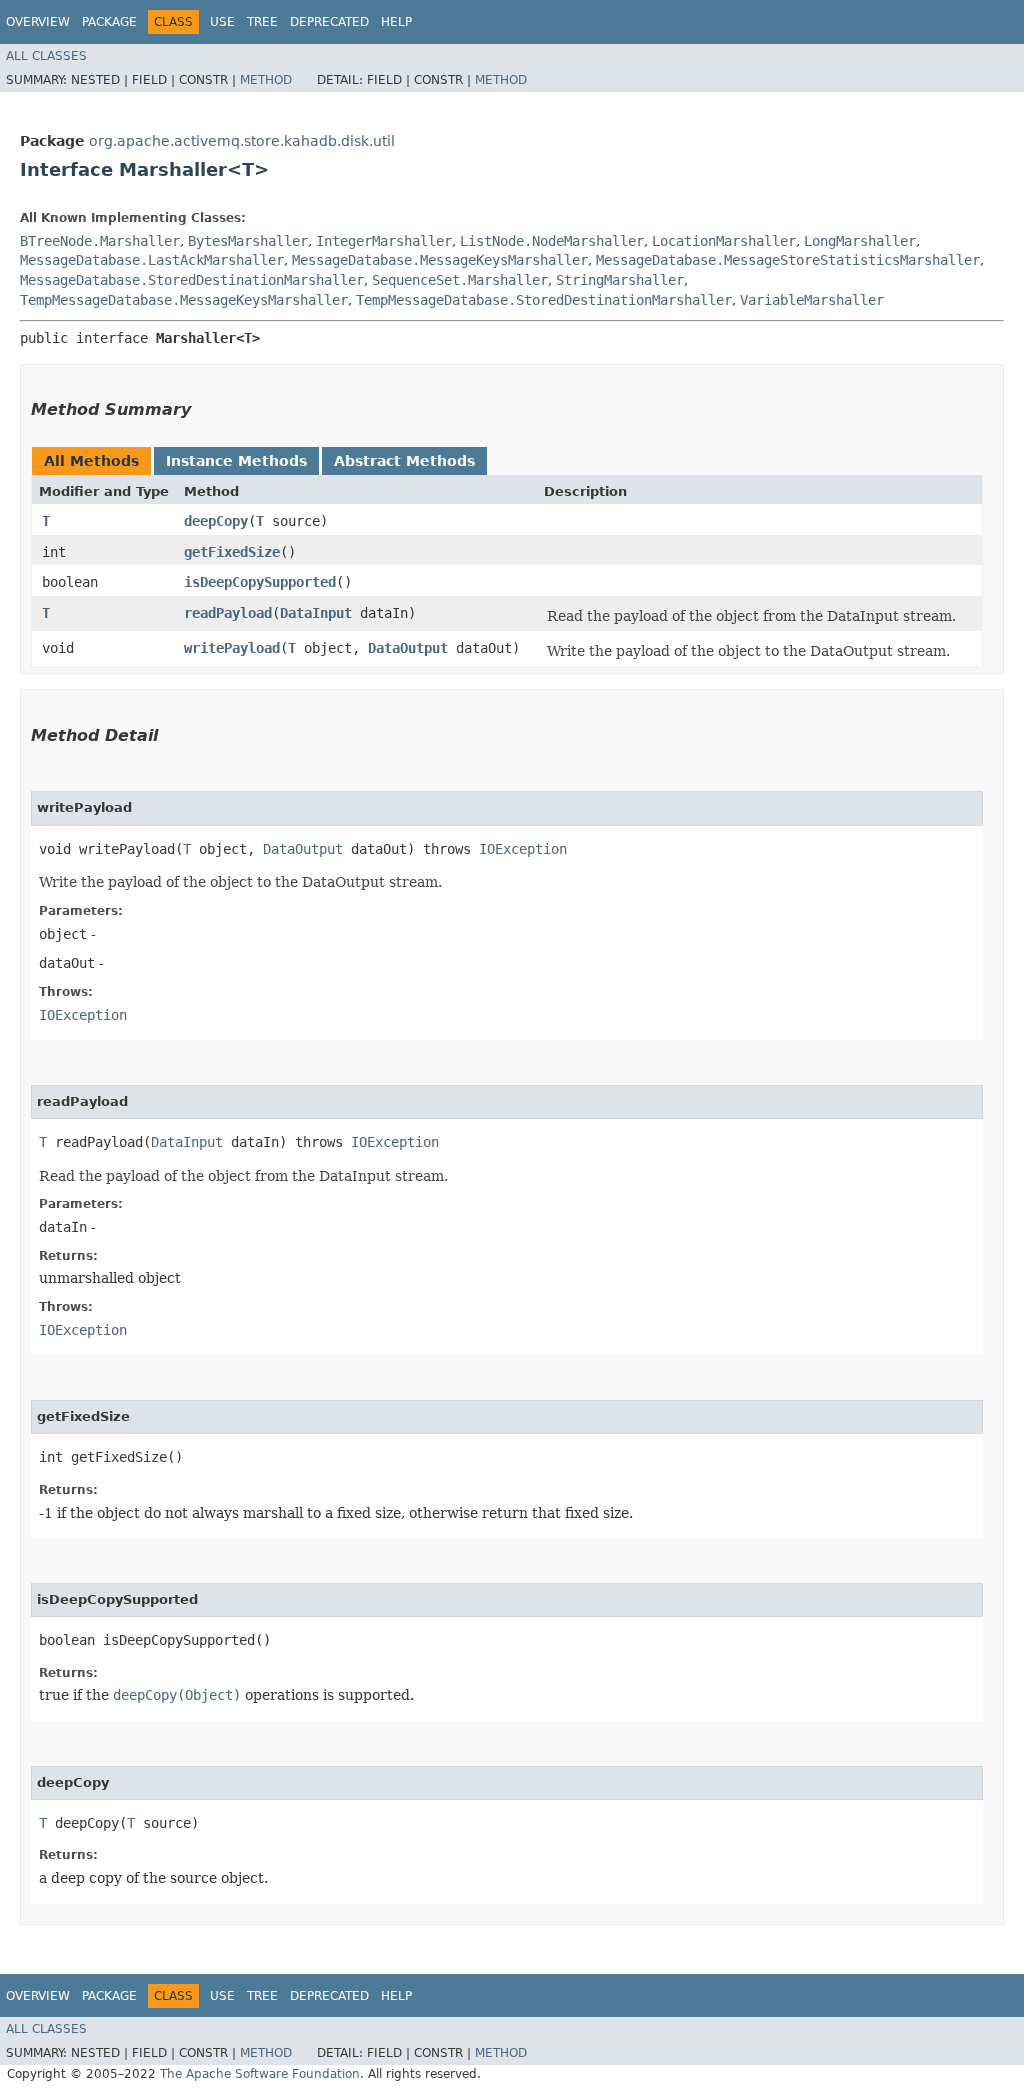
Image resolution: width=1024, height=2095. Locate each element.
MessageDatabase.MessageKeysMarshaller (440, 260)
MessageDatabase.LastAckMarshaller (152, 260)
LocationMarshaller (724, 241)
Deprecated (329, 22)
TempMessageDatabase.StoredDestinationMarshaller (544, 300)
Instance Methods (236, 461)
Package (109, 22)
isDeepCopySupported (260, 582)
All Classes (46, 56)
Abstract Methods (404, 461)
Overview (38, 22)
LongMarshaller (860, 241)
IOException (523, 849)
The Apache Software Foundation (260, 2074)
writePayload (232, 648)
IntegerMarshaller (384, 241)
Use (222, 22)
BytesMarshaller (248, 241)
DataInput (316, 613)
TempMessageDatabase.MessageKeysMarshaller (184, 300)
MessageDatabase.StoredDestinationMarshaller (192, 280)
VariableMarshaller (812, 300)
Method (266, 80)
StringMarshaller (620, 280)
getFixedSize (232, 552)
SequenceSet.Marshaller (460, 280)
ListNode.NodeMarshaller (552, 241)
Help (396, 22)
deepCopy (216, 521)
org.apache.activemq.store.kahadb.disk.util (242, 141)
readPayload (228, 613)
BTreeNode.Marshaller (100, 241)
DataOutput (408, 648)
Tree (262, 22)
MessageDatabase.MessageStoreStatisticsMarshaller (788, 260)
